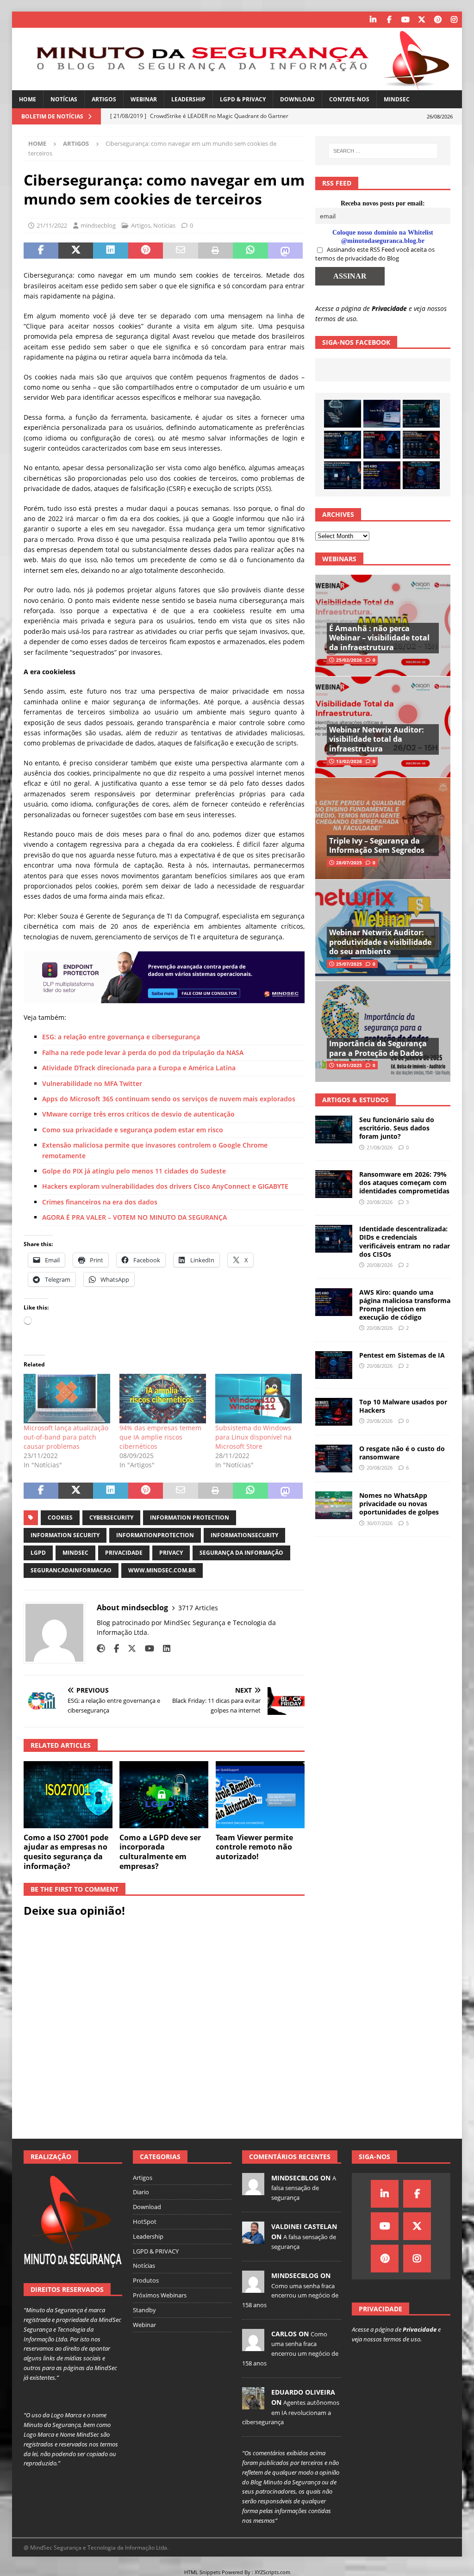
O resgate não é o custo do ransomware (402, 1453)
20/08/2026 (380, 1202)
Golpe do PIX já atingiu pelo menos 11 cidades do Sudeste (134, 1171)
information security (65, 1535)
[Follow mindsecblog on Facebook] (113, 1648)
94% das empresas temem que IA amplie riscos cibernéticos (160, 1437)
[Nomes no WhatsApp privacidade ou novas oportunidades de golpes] (334, 1505)
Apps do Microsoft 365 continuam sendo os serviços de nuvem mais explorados (169, 1099)
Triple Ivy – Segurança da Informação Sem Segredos (377, 846)
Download (297, 99)
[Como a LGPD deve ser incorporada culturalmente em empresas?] (164, 1795)
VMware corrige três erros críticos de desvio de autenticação (138, 1114)
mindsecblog (98, 225)
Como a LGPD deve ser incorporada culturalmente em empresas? (160, 1852)
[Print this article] (215, 251)
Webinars (339, 559)
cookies (60, 1518)
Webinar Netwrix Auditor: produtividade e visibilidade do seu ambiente (380, 942)
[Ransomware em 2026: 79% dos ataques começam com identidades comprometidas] (421, 445)
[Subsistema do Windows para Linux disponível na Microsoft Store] (259, 1399)
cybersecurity (111, 1518)
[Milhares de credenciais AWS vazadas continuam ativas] (343, 414)
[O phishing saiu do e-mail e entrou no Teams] (382, 414)
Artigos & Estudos (355, 1100)
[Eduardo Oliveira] (253, 2404)
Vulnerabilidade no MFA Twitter (92, 1083)
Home (28, 99)
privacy (171, 1553)
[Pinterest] (438, 20)
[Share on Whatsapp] (250, 251)
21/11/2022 (52, 225)
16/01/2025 (349, 1065)
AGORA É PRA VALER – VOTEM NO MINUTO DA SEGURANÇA (134, 1217)
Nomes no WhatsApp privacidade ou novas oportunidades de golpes (399, 1504)
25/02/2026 (349, 660)
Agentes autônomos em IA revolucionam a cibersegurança (291, 2412)
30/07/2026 (380, 1523)
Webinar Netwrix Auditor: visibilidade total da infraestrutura (377, 739)
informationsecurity (244, 1535)
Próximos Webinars (160, 2295)
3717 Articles (198, 1608)
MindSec (397, 99)
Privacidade (389, 308)
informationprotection (155, 1535)
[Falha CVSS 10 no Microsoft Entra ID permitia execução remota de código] (343, 445)
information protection (190, 1518)
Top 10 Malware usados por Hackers (403, 1406)
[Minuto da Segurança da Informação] (237, 85)
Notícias (64, 99)
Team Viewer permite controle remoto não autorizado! (254, 1847)
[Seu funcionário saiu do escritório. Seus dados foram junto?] (421, 414)
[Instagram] (454, 20)
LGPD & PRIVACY (243, 99)
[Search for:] (383, 151)
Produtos (146, 2280)
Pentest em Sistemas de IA (402, 1355)
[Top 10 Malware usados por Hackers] (334, 1412)
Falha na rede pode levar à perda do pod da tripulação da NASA (143, 1052)
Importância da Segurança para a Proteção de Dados (378, 1048)
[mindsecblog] (253, 2190)
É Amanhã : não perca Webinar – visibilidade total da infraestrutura (379, 638)
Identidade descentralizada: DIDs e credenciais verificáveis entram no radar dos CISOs (405, 1241)
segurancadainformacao (71, 1570)
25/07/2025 (349, 964)
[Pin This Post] (146, 251)
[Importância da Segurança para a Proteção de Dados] (383, 1031)
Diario (141, 2192)
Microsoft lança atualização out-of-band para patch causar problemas (66, 1437)
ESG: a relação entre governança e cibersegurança (121, 1037)
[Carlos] (253, 2346)
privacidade (124, 1553)
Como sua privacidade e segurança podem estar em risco (133, 1130)
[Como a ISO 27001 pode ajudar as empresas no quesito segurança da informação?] (68, 1795)
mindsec (75, 1553)
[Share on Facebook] (41, 251)
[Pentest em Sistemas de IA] (421, 475)
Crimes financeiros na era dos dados (100, 1202)
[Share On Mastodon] (285, 251)
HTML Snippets (202, 2572)
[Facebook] (389, 20)
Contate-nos (349, 99)
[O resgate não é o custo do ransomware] (334, 1459)
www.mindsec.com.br (162, 1570)
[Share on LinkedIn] (110, 251)
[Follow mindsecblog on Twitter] (128, 1648)
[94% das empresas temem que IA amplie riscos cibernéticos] (163, 1399)
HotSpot (145, 2222)
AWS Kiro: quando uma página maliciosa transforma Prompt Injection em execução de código (405, 1305)
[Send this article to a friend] (180, 251)
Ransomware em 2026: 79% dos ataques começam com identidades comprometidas (404, 1182)
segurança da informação (241, 1553)
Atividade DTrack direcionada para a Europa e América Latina (139, 1068)
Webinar (144, 99)
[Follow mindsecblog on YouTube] (146, 1648)
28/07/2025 (349, 863)
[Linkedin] (373, 20)
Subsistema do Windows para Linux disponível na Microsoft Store (253, 1437)
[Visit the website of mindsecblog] (101, 1648)
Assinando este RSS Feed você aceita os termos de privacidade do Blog (375, 254)
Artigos (104, 99)
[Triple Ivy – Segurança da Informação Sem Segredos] (383, 828)
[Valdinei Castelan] (253, 2239)
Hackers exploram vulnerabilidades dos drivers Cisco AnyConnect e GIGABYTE (165, 1186)
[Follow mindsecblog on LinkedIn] (163, 1648)
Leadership (188, 99)
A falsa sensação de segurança (304, 2188)
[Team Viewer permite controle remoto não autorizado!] (260, 1795)
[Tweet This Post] (76, 251)
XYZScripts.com (272, 2572)
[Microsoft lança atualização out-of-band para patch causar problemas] (67, 1399)
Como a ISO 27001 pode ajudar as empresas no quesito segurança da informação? (66, 1852)
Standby (144, 2310)
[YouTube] (405, 20)
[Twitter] (421, 20)
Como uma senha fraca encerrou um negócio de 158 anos (290, 2296)
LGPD (38, 1553)
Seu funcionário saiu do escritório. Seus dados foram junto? (397, 1128)
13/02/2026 (349, 761)
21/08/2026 (380, 1147)
